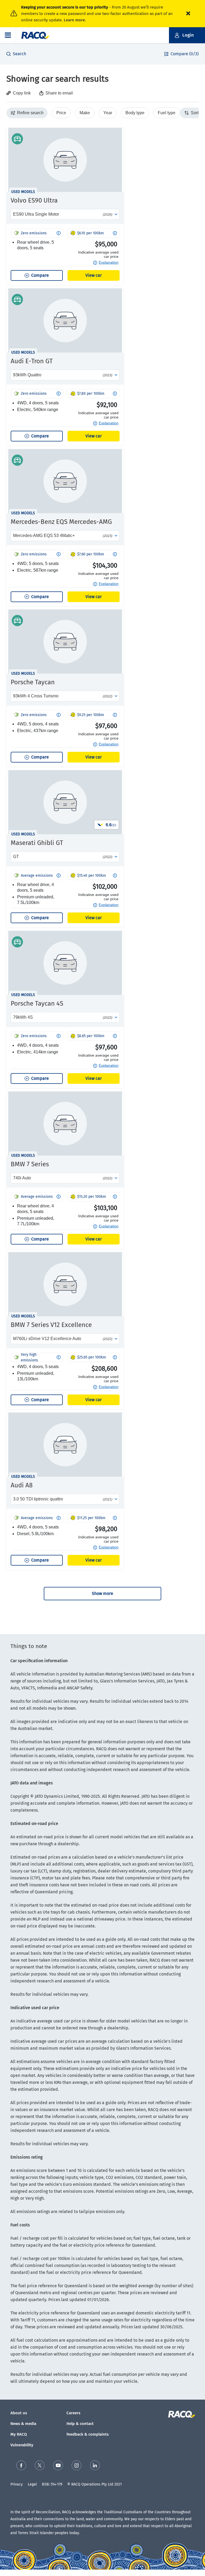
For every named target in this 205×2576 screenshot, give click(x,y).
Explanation (109, 262)
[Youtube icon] (58, 2465)
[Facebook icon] (21, 2465)
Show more (102, 1593)
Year (108, 113)
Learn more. (75, 20)
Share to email (59, 93)
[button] (8, 35)
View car (94, 275)
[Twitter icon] (40, 2465)
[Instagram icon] (76, 2465)
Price (61, 113)
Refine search (29, 113)
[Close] (188, 14)
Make (85, 113)
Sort (194, 113)
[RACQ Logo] (181, 2414)
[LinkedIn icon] (95, 2465)
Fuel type (167, 113)
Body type (135, 113)
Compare (40, 275)
